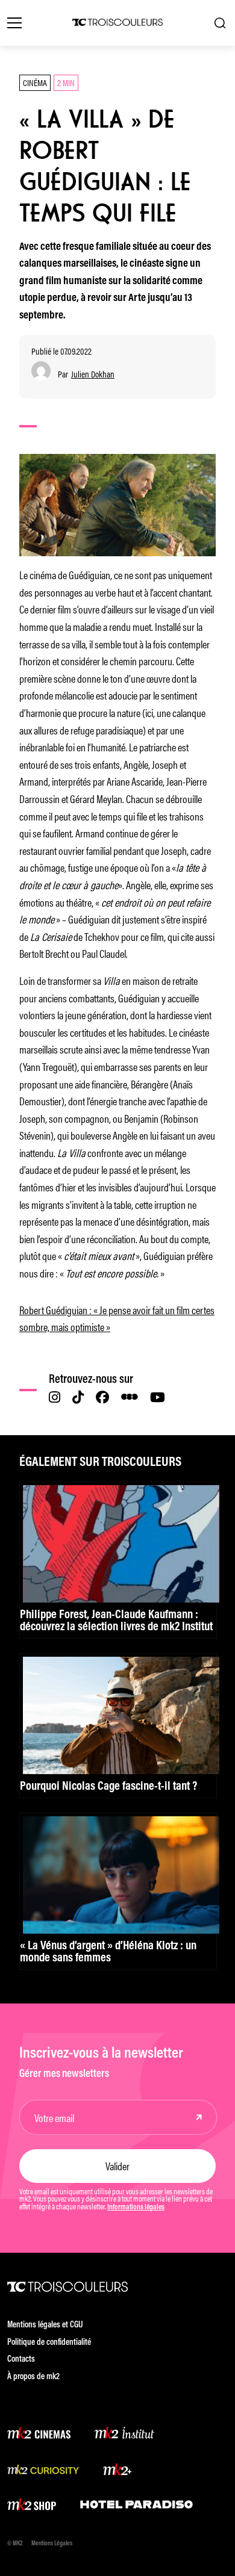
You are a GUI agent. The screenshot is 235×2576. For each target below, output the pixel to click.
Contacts (21, 2360)
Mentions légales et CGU (45, 2325)
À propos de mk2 (33, 2377)
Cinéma (35, 82)
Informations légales (136, 2208)
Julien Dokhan (93, 374)
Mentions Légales (52, 2544)
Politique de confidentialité (49, 2343)
